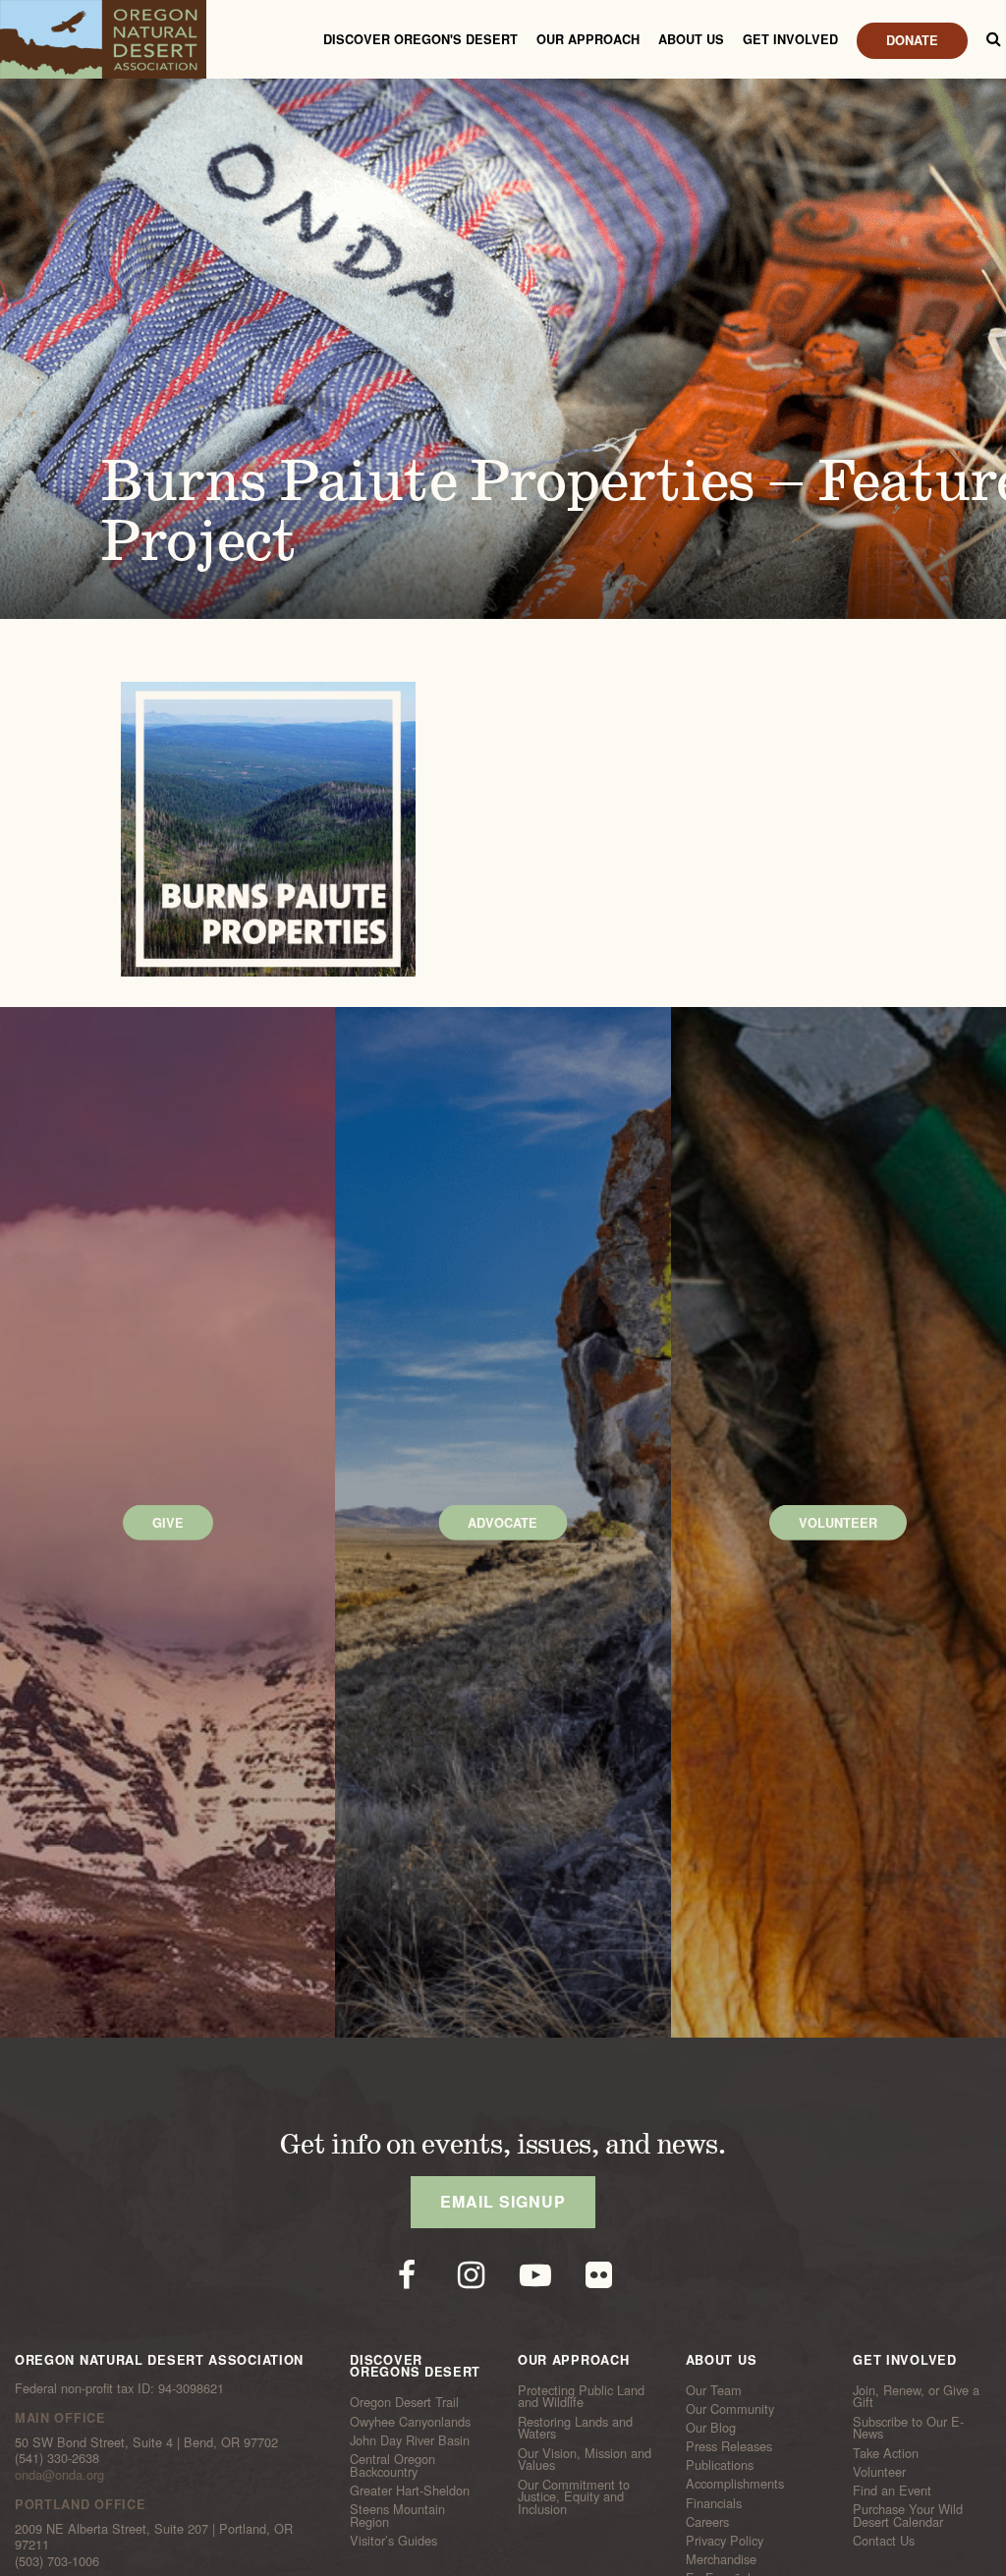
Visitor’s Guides (393, 2541)
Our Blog (711, 2428)
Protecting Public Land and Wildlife (581, 2396)
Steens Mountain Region (397, 2516)
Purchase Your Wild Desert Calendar (908, 2516)
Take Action (886, 2452)
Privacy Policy (725, 2541)
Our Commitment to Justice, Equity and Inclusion (574, 2496)
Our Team (714, 2389)
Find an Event (892, 2491)
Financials (714, 2502)
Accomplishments (735, 2484)
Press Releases (729, 2446)
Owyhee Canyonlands (410, 2421)
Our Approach (588, 39)
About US (691, 39)
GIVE (168, 1522)
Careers (707, 2522)
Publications (720, 2465)
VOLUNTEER (838, 1522)
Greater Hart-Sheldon (410, 2491)
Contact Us (884, 2541)
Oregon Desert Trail (404, 2402)
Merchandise (721, 2559)
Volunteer (879, 2472)
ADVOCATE (503, 1522)
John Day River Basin (410, 2440)
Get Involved (790, 39)
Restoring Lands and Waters (575, 2427)
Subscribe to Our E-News (908, 2427)
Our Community (730, 2409)
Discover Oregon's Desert (420, 39)
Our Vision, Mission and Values (585, 2459)
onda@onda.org (59, 2474)
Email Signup (503, 2201)
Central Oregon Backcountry (392, 2465)
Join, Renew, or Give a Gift (916, 2396)
